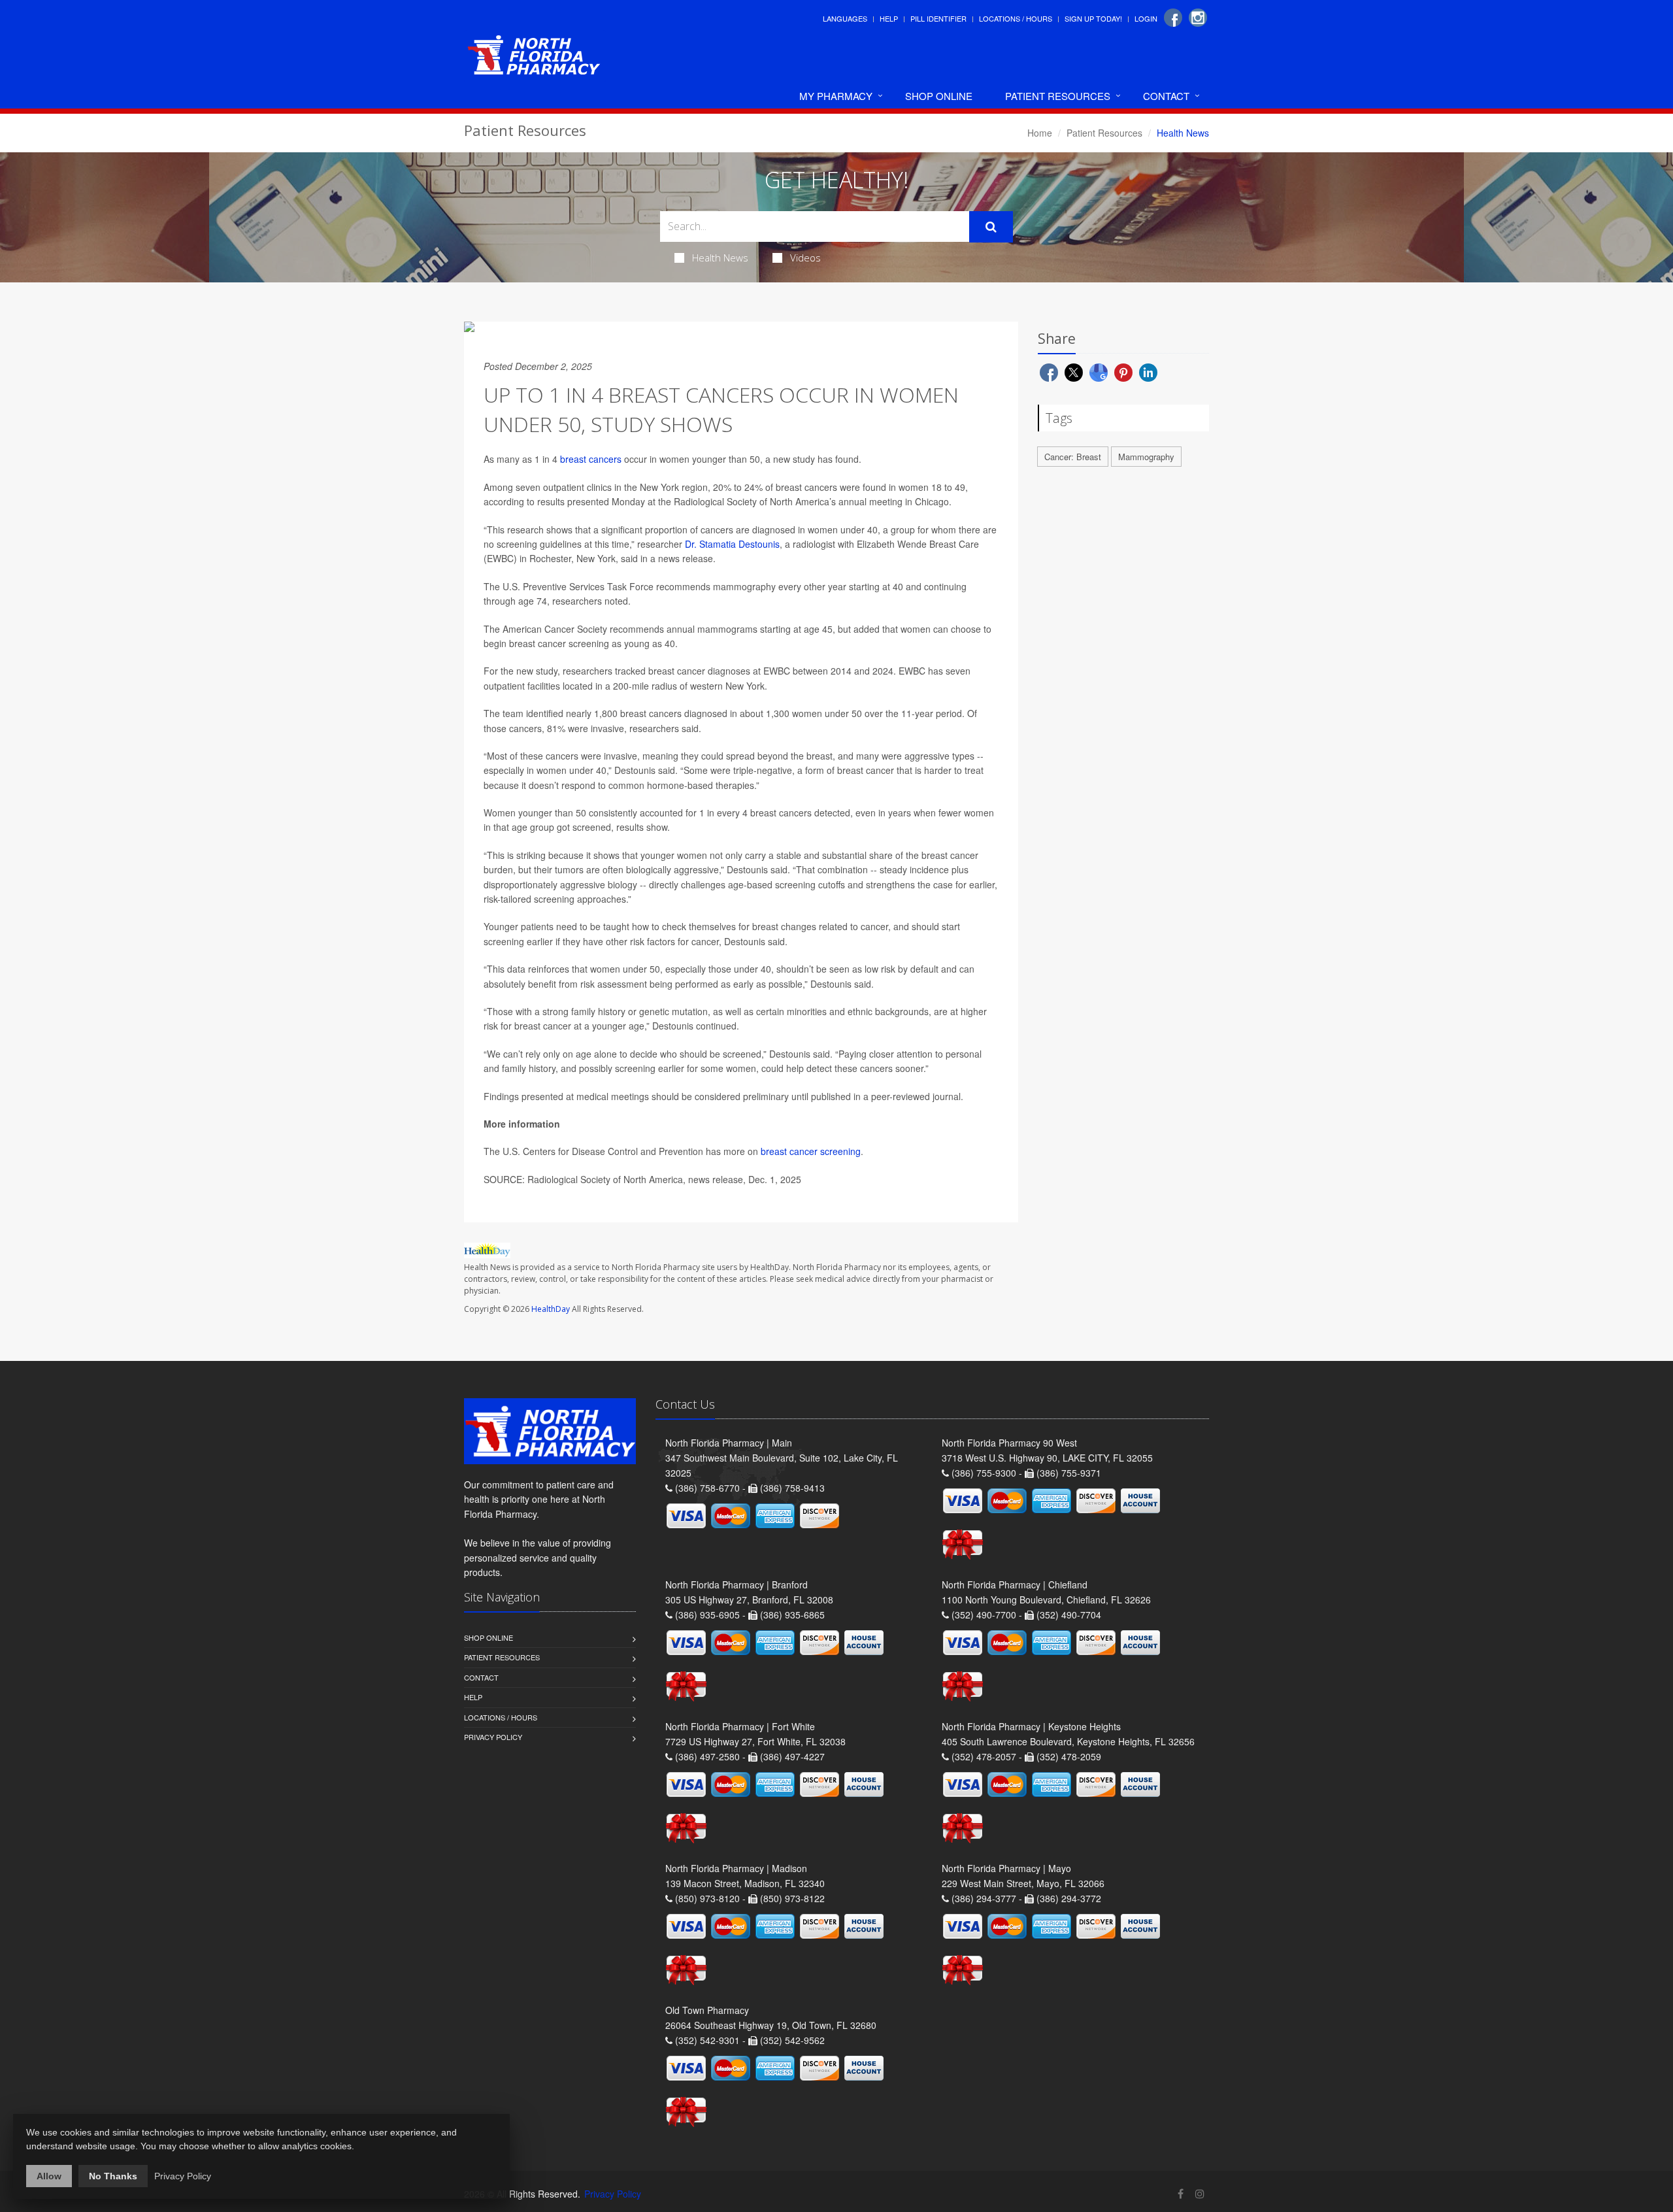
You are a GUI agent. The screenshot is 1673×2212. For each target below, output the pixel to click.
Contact (1166, 96)
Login (1146, 18)
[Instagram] (1198, 18)
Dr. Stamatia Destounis (732, 544)
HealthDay (551, 1309)
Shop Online (939, 96)
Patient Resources (1058, 96)
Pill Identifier (938, 18)
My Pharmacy (836, 96)
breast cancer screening (811, 1151)
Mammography (1146, 457)
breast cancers (591, 459)
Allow (49, 2176)
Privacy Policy (493, 1737)
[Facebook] (1173, 18)
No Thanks (113, 2176)
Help (889, 18)
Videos (805, 258)
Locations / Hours (1016, 18)
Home (1040, 133)
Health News (720, 258)
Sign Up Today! (1093, 18)
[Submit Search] (991, 227)
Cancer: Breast (1073, 457)
